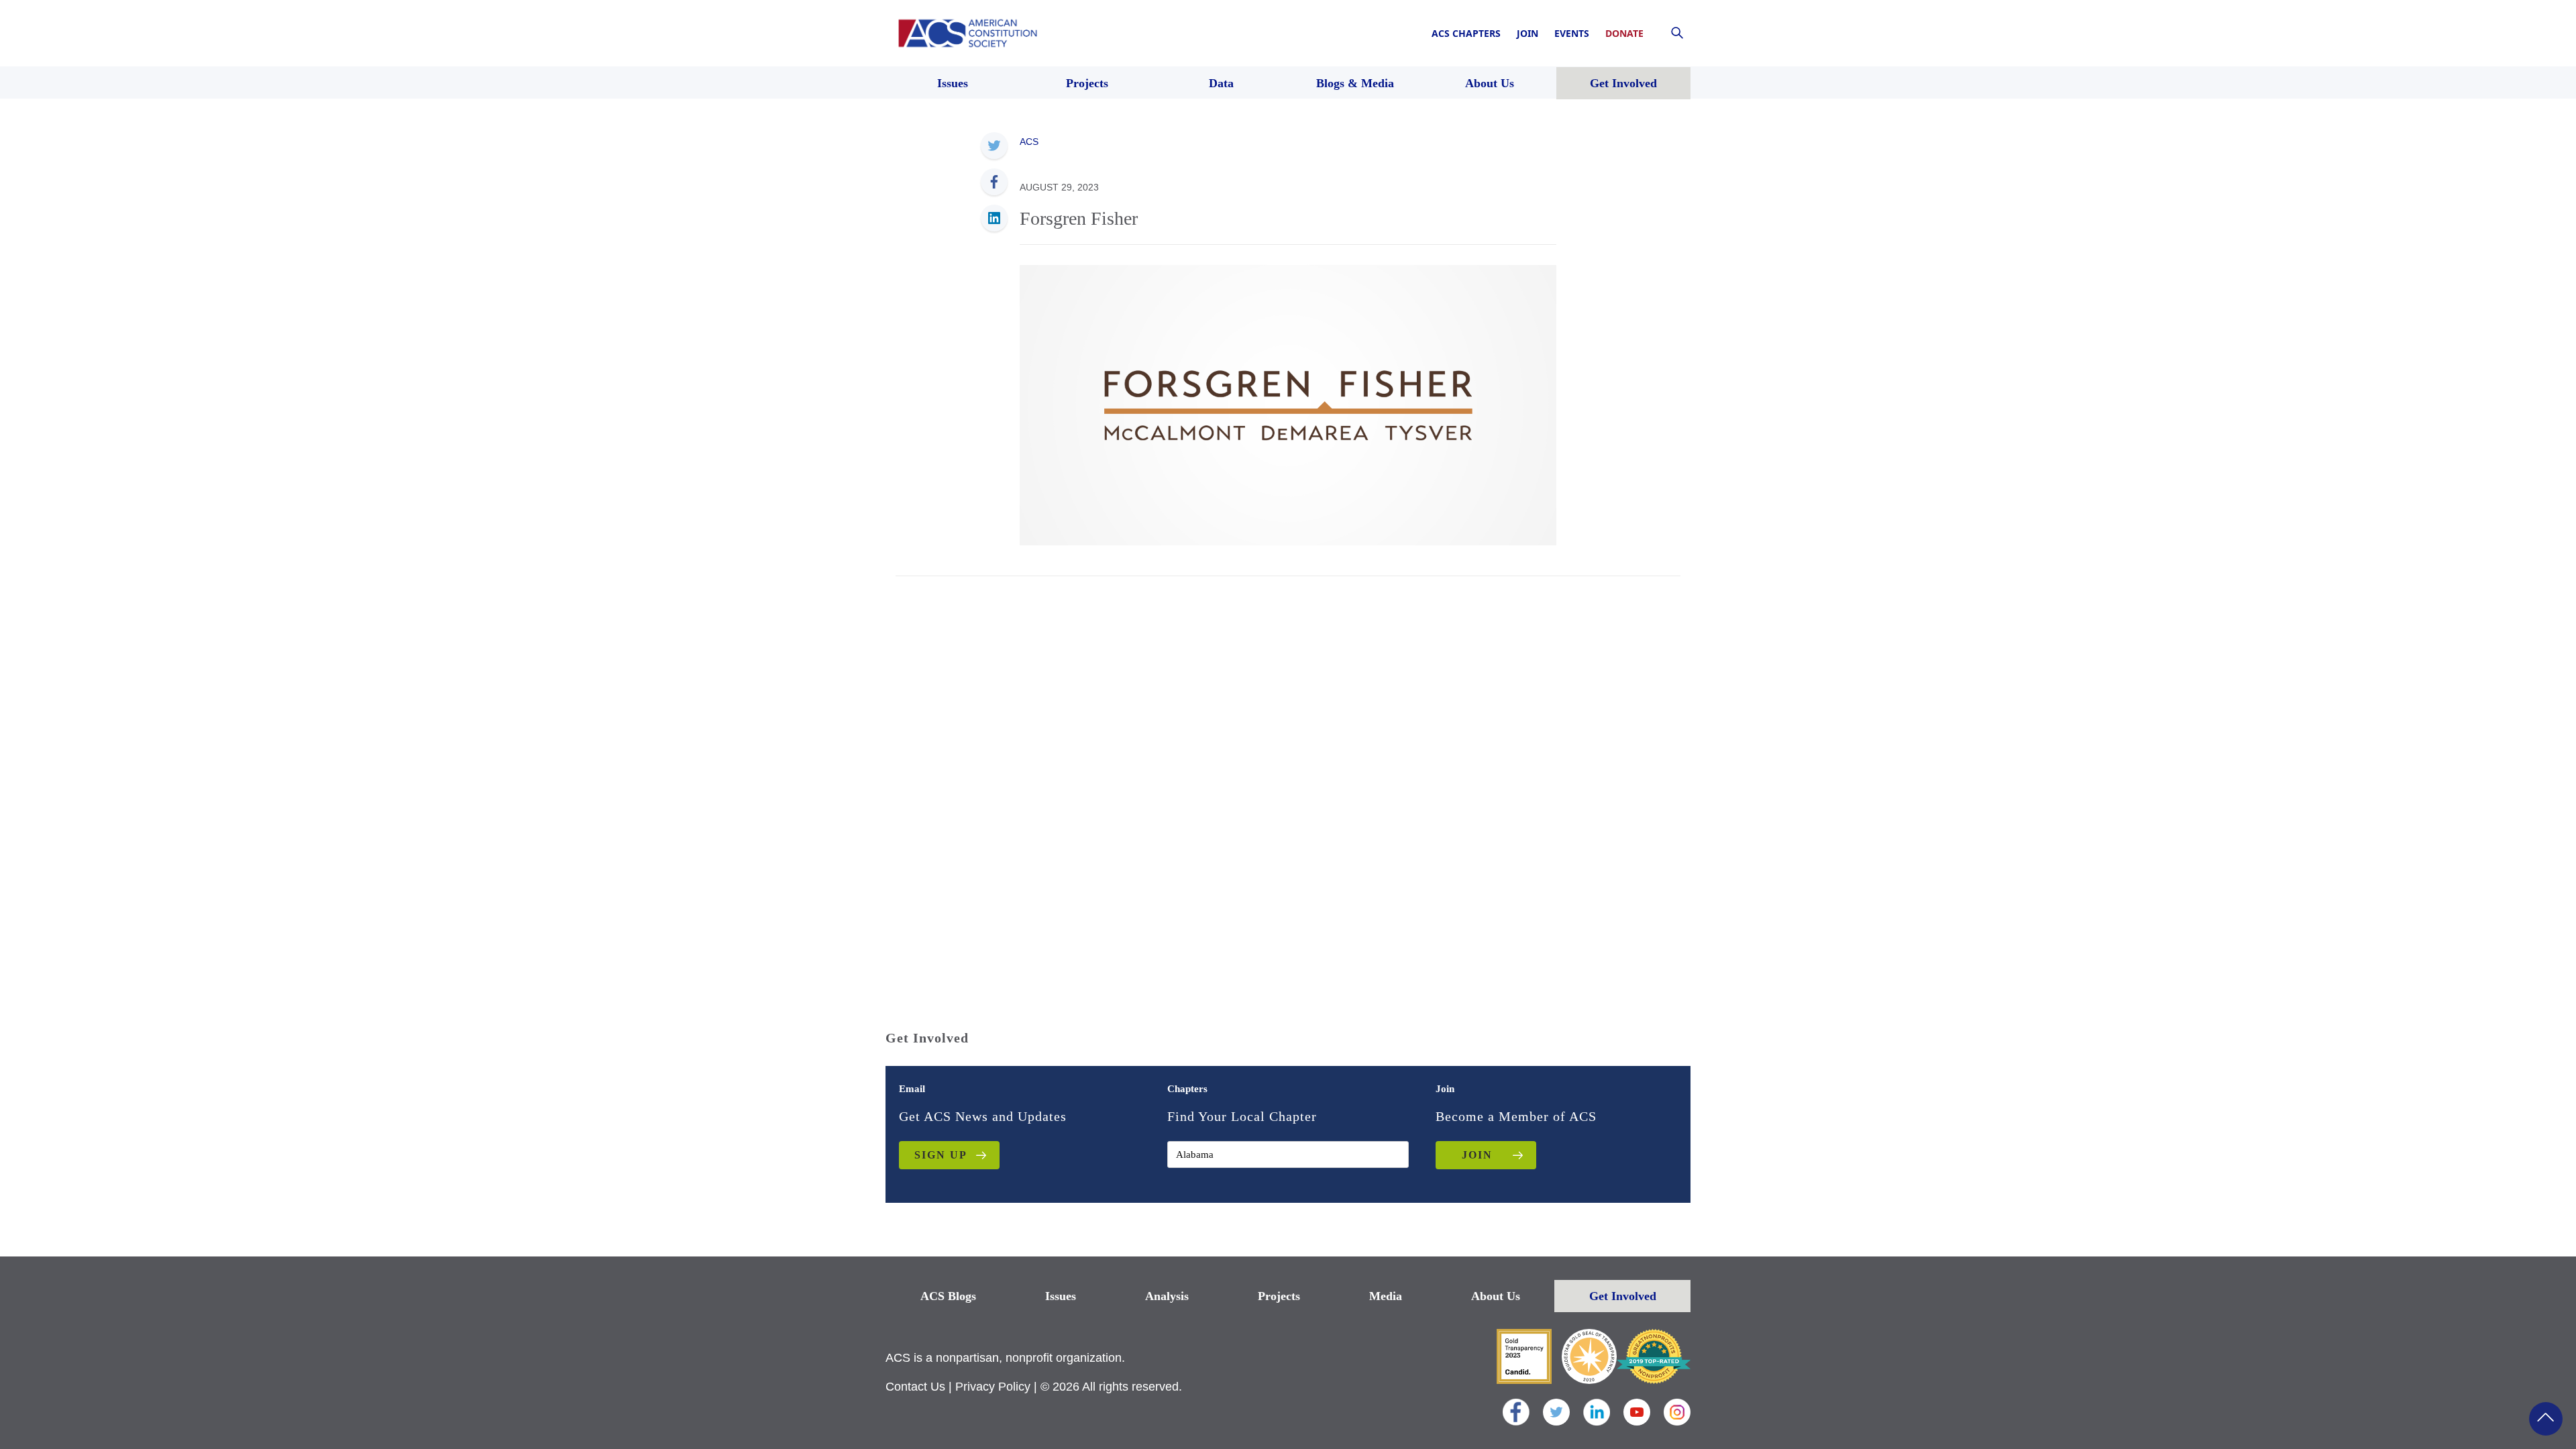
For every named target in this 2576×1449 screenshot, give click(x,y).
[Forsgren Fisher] (1288, 404)
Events (1572, 33)
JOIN (1477, 1155)
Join (1527, 33)
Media (1386, 1296)
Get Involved (1623, 1296)
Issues (1061, 1296)
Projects (1279, 1296)
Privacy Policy (993, 1387)
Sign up (941, 1155)
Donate (1624, 33)
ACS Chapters (1466, 33)
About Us (1496, 1296)
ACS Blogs (948, 1296)
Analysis (1167, 1296)
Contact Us (915, 1387)
